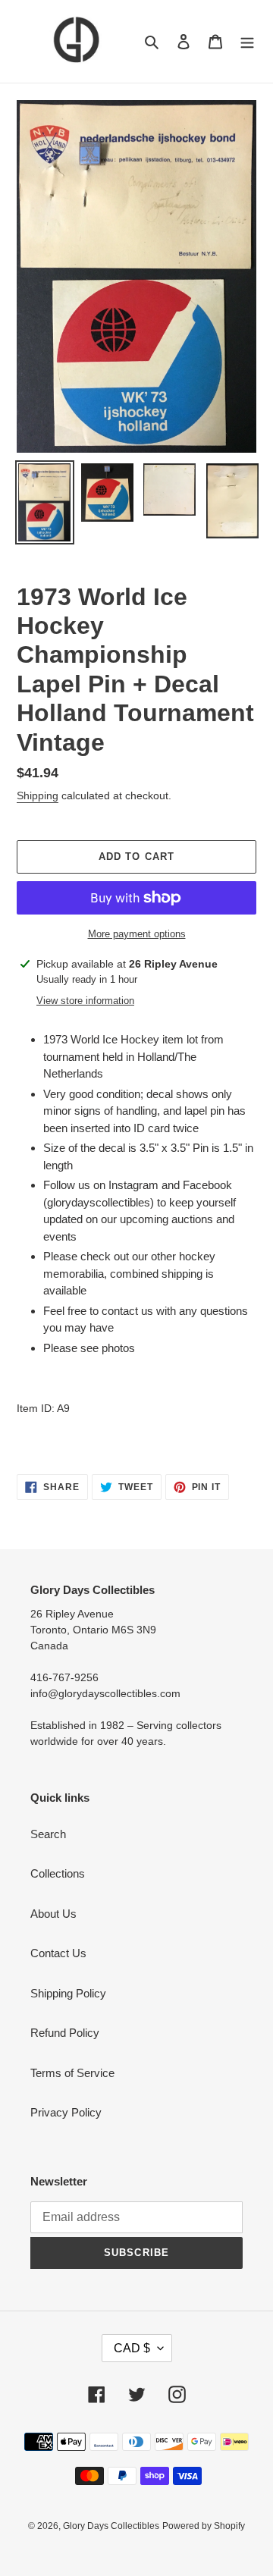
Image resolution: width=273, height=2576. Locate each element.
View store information (85, 1001)
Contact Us (58, 1953)
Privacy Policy (66, 2112)
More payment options (137, 934)
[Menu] (247, 41)
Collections (58, 1873)
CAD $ (132, 2348)
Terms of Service (72, 2073)
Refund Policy (65, 2033)
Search (48, 1834)
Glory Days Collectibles (111, 2526)
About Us (53, 1914)
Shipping (38, 795)
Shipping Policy (68, 1993)
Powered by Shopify (204, 2526)
